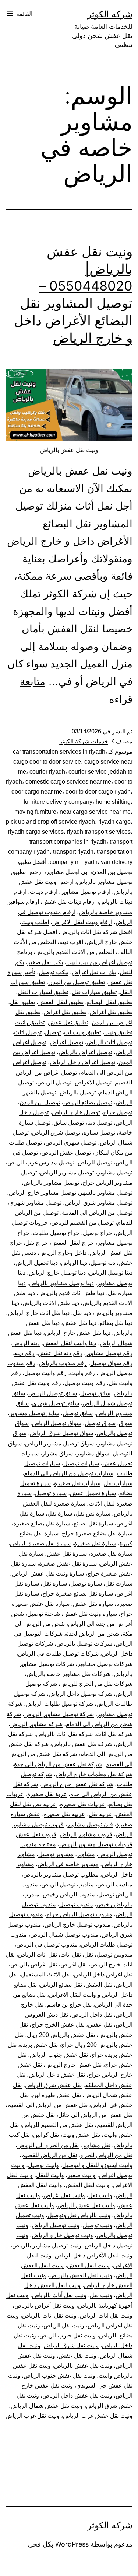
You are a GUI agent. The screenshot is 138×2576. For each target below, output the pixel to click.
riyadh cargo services (36, 832)
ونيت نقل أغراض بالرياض (45, 2306)
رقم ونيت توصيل (85, 1383)
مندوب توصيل (76, 1904)
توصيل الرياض (54, 1082)
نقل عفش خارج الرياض (73, 2065)
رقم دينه (24, 1353)
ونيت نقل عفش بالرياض (83, 2366)
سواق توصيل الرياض (57, 1423)
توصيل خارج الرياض (76, 1112)
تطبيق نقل (22, 1002)
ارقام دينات (44, 892)
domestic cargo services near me (68, 782)
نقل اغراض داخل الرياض (103, 1974)
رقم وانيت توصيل (45, 1373)
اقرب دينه (71, 942)
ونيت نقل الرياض (64, 2325)
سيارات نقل (118, 1483)
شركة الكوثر (110, 14)
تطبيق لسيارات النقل (43, 992)
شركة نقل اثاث (114, 1734)
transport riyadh (73, 852)
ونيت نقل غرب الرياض (33, 2416)
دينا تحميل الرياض (37, 1263)
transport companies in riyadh (68, 842)
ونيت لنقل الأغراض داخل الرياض (94, 2255)
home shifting (113, 802)
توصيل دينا (100, 1123)
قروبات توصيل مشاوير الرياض (96, 1844)
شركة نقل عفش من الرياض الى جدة (58, 1764)
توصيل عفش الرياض (66, 1152)
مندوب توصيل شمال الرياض (64, 1935)
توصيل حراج (118, 1112)
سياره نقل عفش (93, 1604)
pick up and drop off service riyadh (50, 822)
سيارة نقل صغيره (111, 1554)
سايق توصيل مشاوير (34, 1413)
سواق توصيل (100, 1423)
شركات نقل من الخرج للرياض (96, 1684)
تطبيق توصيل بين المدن (77, 982)
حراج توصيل (98, 1233)
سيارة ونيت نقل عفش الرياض (48, 1574)
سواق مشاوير (93, 1453)
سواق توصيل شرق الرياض (61, 1433)
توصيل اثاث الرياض (109, 1042)
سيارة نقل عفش (67, 1554)
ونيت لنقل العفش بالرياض (81, 2275)
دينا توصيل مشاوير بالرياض (61, 1283)
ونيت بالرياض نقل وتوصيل (79, 2215)
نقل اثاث (71, 1954)
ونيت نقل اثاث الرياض (106, 2315)
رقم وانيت (82, 1373)
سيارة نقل (60, 1513)
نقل (89, 1954)
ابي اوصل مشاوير (67, 872)
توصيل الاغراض (93, 1082)
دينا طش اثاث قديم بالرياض (71, 1293)
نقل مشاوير (96, 2145)
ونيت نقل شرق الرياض (71, 2345)
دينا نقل (82, 1313)
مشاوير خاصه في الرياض (68, 1864)
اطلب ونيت (35, 922)
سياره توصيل (86, 1584)
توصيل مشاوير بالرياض (51, 1183)
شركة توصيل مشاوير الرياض (59, 1714)
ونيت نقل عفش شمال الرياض (47, 2406)
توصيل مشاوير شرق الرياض (99, 1203)
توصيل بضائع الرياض (88, 1102)
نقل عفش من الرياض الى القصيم (47, 2105)
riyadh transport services (99, 832)
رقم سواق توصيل (111, 1363)
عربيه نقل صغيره (65, 1814)
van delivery (117, 862)
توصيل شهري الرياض (71, 1143)
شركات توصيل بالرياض (84, 1644)
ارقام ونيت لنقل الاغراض (82, 922)
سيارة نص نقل (93, 1513)
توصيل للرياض (95, 1162)
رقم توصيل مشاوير (109, 1353)
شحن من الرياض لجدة (93, 1634)
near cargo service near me (95, 812)
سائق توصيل (95, 1393)
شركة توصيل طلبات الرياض (59, 1704)
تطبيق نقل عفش (68, 1022)
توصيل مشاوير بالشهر (106, 1193)
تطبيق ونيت (118, 1032)
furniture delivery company (58, 802)
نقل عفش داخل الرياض (57, 2075)
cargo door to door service (47, 762)
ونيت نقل (101, 2295)
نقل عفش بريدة (39, 2045)
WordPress (72, 2544)
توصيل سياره (99, 1133)
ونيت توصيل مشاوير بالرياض (47, 2245)
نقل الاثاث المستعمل (46, 1974)
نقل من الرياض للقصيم (49, 2155)
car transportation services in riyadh (59, 752)
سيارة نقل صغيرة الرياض (40, 1543)
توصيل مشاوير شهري (35, 1203)
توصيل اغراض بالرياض (85, 1052)
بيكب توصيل (54, 972)
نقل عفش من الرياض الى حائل (95, 2115)
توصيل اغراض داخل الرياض (82, 1062)
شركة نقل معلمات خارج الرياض (94, 1774)
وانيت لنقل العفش (88, 2185)
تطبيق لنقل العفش (61, 1002)
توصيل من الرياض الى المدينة (97, 1213)
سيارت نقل (119, 1584)
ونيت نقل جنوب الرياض (68, 2335)
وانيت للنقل (50, 2175)
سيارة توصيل (51, 1493)
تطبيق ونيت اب (82, 1032)
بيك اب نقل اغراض (94, 972)
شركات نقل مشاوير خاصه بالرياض (68, 1674)
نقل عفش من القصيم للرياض (58, 2125)
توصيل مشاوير (115, 1172)
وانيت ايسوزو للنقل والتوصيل (97, 2165)
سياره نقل (55, 1584)
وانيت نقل (100, 2195)
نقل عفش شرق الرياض (53, 2085)
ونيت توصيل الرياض (56, 2225)
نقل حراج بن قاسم (69, 2005)
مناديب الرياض (115, 1884)
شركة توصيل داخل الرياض (80, 1694)
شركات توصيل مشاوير (105, 1664)
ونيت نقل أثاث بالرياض (59, 2295)
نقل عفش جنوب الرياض (59, 2055)
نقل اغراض (74, 1964)
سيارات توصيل (81, 1463)
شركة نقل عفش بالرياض (82, 1744)
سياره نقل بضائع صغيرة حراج (78, 1593)
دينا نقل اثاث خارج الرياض (39, 1313)
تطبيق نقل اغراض (65, 1012)
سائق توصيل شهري (56, 1403)
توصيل (53, 1032)
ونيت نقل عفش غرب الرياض (98, 2416)
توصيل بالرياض (78, 1092)
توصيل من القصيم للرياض (82, 1223)
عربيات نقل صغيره (83, 1804)
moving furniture (35, 812)
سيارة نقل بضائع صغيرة (42, 1523)
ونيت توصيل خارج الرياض (62, 2235)
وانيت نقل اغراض (64, 2195)
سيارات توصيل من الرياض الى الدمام (69, 1473)
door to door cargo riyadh (98, 791)
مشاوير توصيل (56, 1854)
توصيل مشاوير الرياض (67, 1172)
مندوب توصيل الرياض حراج (79, 1914)
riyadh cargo (114, 822)
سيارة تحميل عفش (93, 1493)
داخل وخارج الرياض (63, 1253)
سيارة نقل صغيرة (95, 1543)
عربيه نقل (101, 1814)
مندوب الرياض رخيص (69, 1894)
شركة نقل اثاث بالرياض (64, 1734)
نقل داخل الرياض (92, 2015)
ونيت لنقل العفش (88, 2265)
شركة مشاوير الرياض (36, 1724)
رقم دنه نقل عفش (60, 1353)
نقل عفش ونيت (81, 2135)
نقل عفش (100, 2025)
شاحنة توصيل (44, 1614)
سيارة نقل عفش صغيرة (68, 1564)
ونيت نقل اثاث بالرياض (49, 2315)
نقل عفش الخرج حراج (58, 2025)
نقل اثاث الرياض (38, 1954)
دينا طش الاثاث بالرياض (51, 1303)
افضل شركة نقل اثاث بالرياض (96, 932)
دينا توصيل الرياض (111, 1273)
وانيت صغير (82, 2175)
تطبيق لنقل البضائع (110, 1002)
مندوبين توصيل (114, 1954)
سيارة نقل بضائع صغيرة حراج (97, 1533)
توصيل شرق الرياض (56, 1133)
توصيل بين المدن (40, 1102)
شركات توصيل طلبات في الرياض (58, 1654)
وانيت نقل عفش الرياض (86, 2205)
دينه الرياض (26, 1343)
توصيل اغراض (66, 1042)
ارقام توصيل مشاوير (86, 892)
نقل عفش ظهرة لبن (56, 2095)
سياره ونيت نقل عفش (90, 1614)
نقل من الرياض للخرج (106, 2155)
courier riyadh (47, 772)
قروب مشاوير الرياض (86, 1834)
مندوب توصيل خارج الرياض (77, 1925)
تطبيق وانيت (30, 1022)
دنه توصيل (103, 1263)
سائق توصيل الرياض (53, 1393)
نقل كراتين (46, 2135)
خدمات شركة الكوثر (84, 741)
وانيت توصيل (43, 2165)
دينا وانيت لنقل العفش (70, 1343)
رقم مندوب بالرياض (63, 1363)
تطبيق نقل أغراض (111, 1012)
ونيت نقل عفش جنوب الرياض (59, 2376)
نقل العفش (99, 1985)
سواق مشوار (57, 1453)
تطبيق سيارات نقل (94, 992)
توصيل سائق (69, 1123)
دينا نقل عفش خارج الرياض (78, 1333)
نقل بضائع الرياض (61, 1985)
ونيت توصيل (98, 2225)
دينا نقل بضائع (116, 1323)
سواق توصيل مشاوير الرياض (59, 1443)
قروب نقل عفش (36, 1834)
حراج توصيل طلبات (56, 1233)
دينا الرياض (74, 1263)
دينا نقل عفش (80, 1323)
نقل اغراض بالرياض (34, 1964)
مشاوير (86, 1854)
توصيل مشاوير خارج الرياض (43, 1193)
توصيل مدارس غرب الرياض (41, 1162)
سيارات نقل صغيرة (77, 1483)
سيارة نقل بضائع (93, 1523)
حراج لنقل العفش (72, 1243)
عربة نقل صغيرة (47, 1794)
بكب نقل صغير (45, 962)
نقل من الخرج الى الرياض (48, 2145)
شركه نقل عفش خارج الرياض (77, 1784)
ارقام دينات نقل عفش (69, 902)
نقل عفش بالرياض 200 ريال (61, 2035)
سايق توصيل (78, 1413)
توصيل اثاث (28, 1032)
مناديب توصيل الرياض (68, 1884)
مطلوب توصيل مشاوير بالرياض (61, 1874)
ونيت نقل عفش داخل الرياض (77, 2396)
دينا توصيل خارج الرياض (57, 1273)
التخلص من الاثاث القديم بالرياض (75, 952)
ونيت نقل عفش (77, 2356)
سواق (126, 1423)
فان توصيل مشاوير (90, 1824)
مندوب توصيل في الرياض (47, 1945)
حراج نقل (37, 1243)
